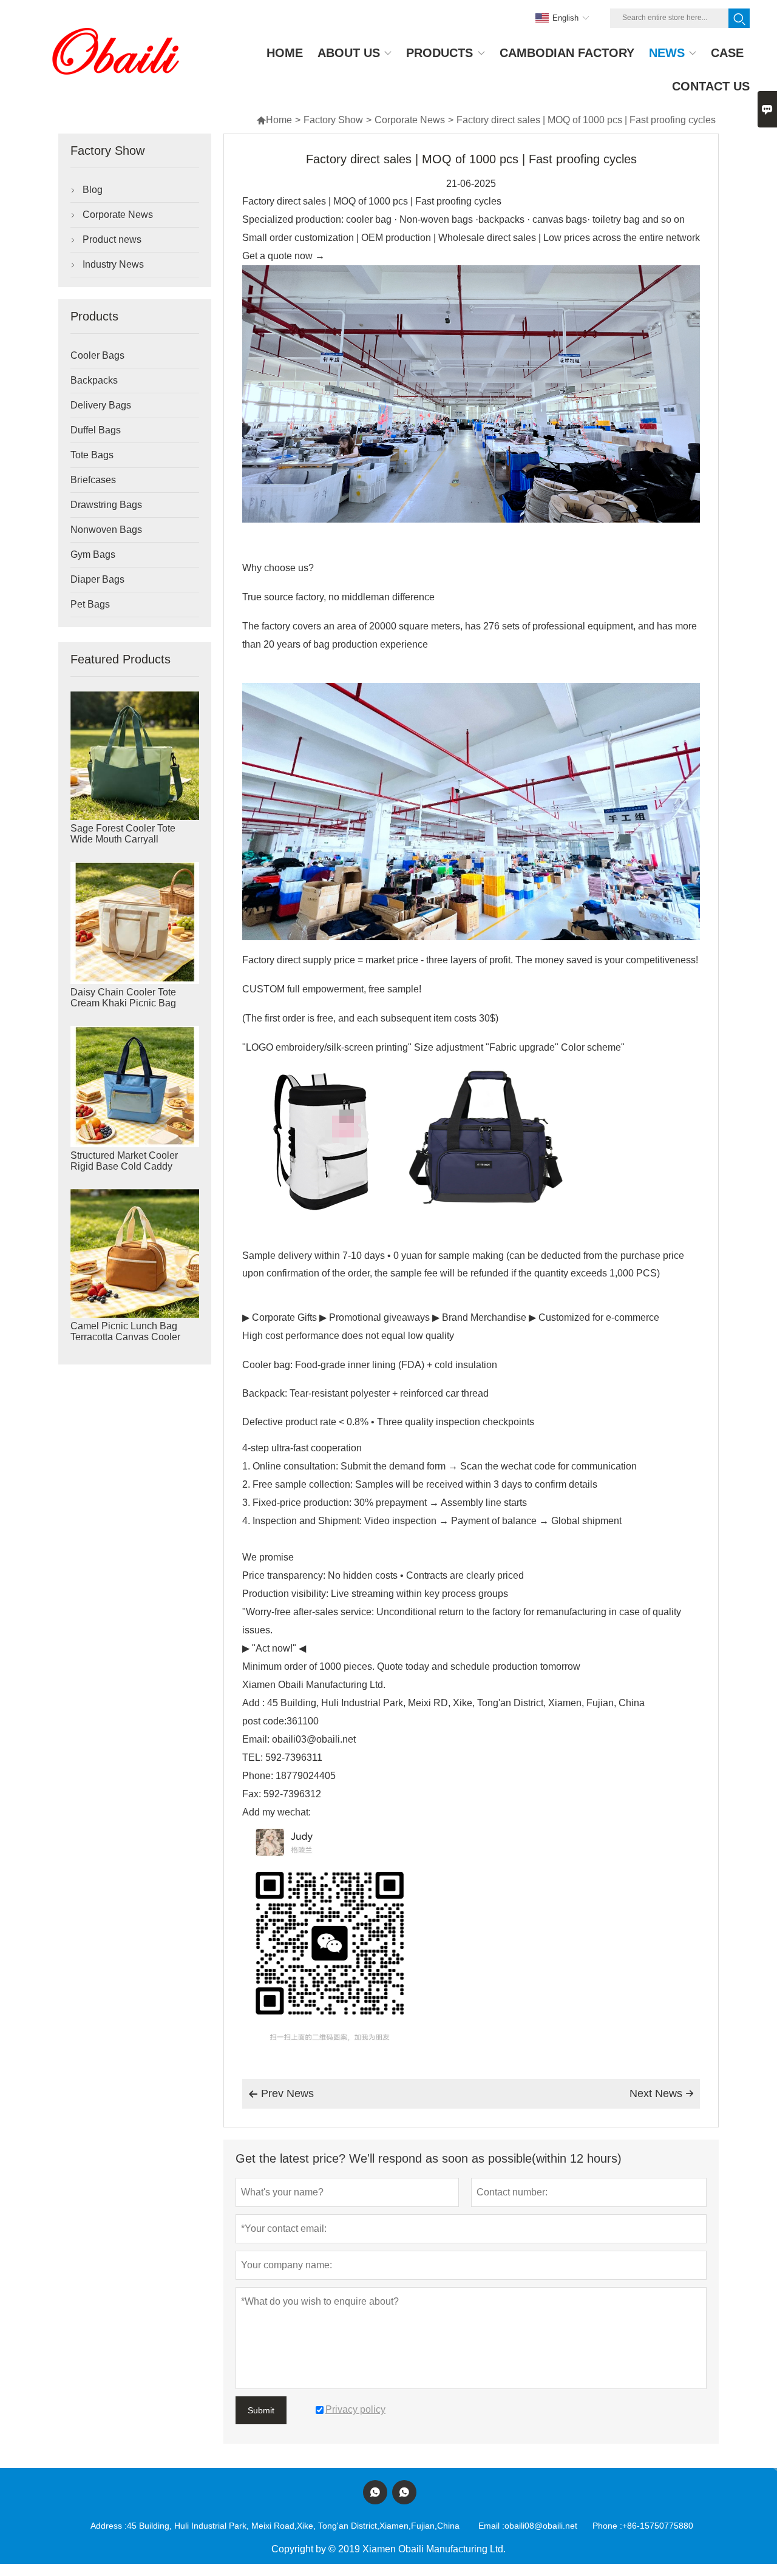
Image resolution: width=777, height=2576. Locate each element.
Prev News (281, 2093)
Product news (112, 239)
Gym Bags (93, 554)
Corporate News (410, 120)
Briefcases (93, 480)
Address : (109, 2526)
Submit (261, 2410)
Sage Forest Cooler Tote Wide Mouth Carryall (123, 834)
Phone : (607, 2526)
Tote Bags (92, 455)
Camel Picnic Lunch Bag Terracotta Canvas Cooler (125, 1331)
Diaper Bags (97, 579)
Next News (662, 2093)
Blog (93, 190)
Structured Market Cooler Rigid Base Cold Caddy (124, 1161)
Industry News (113, 264)
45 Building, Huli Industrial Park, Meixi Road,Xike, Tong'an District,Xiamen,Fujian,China (293, 2526)
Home (274, 120)
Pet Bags (90, 604)
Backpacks (94, 380)
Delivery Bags (101, 405)
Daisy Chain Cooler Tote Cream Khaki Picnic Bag (123, 998)
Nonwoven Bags (106, 530)
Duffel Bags (96, 430)
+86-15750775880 (658, 2526)
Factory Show (333, 120)
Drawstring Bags (106, 505)
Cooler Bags (97, 355)
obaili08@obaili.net (541, 2526)
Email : (491, 2526)
